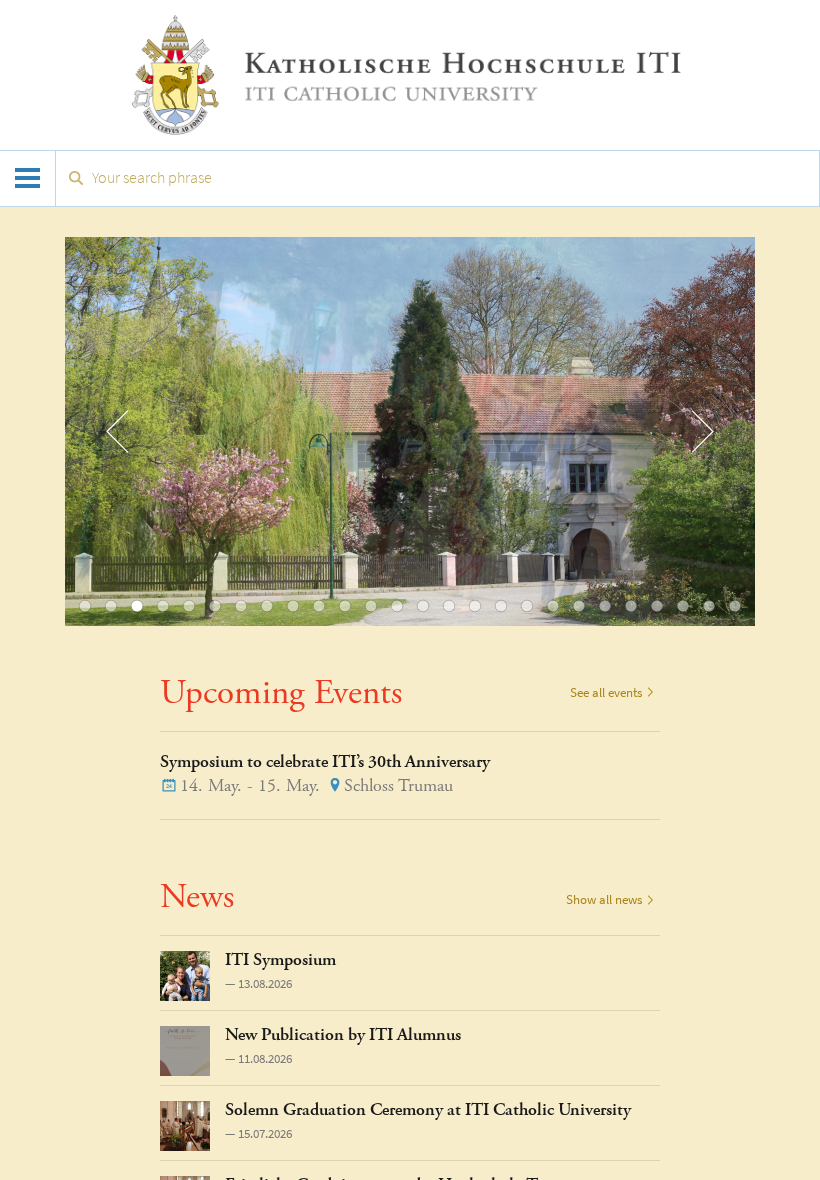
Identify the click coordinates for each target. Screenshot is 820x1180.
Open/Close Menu (28, 178)
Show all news (604, 899)
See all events (606, 692)
